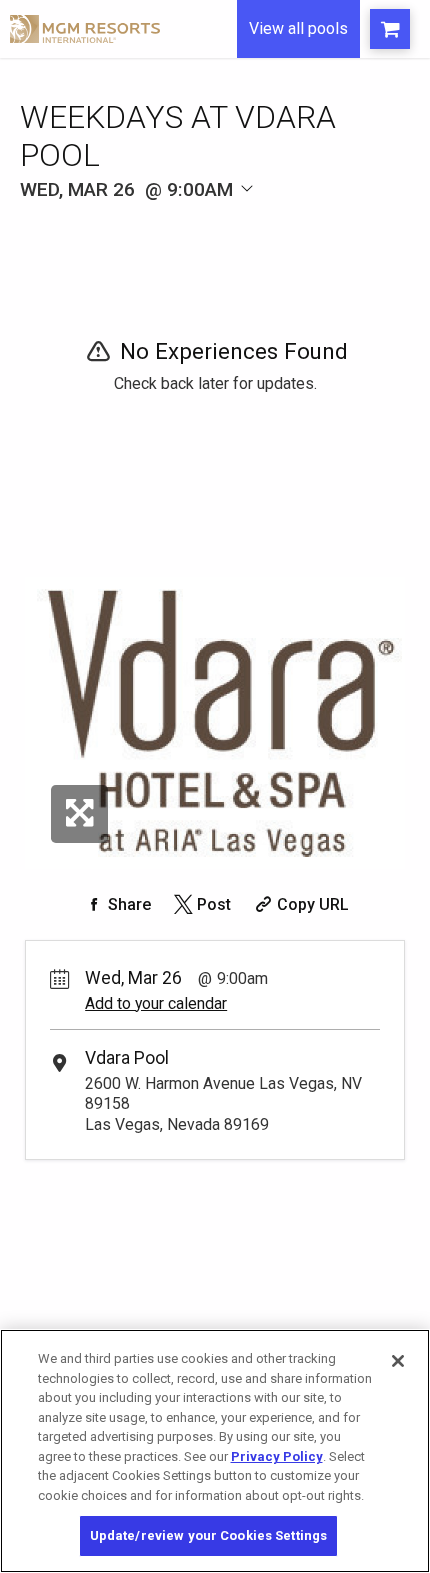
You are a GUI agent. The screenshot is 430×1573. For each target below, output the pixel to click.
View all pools (298, 28)
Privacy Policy (277, 1456)
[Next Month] (277, 218)
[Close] (398, 1361)
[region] (215, 1451)
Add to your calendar (156, 1003)
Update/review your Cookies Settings (209, 1535)
